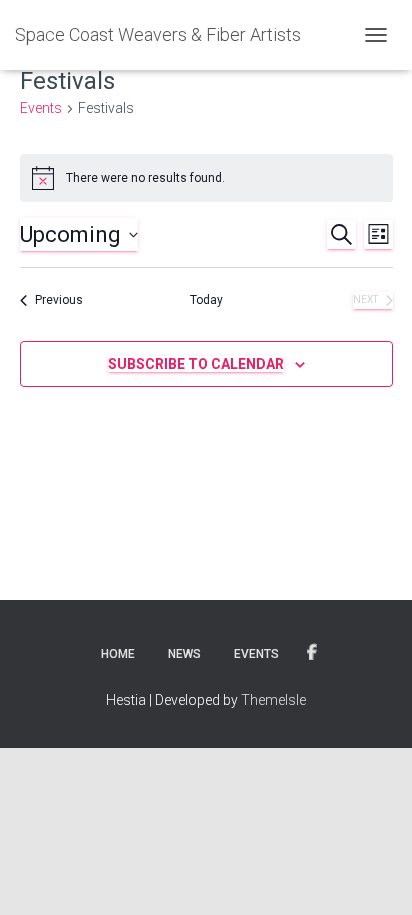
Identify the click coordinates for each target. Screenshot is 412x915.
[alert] (206, 178)
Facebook (312, 653)
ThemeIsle (273, 700)
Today (206, 300)
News (184, 654)
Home (118, 654)
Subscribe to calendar (196, 364)
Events (41, 108)
